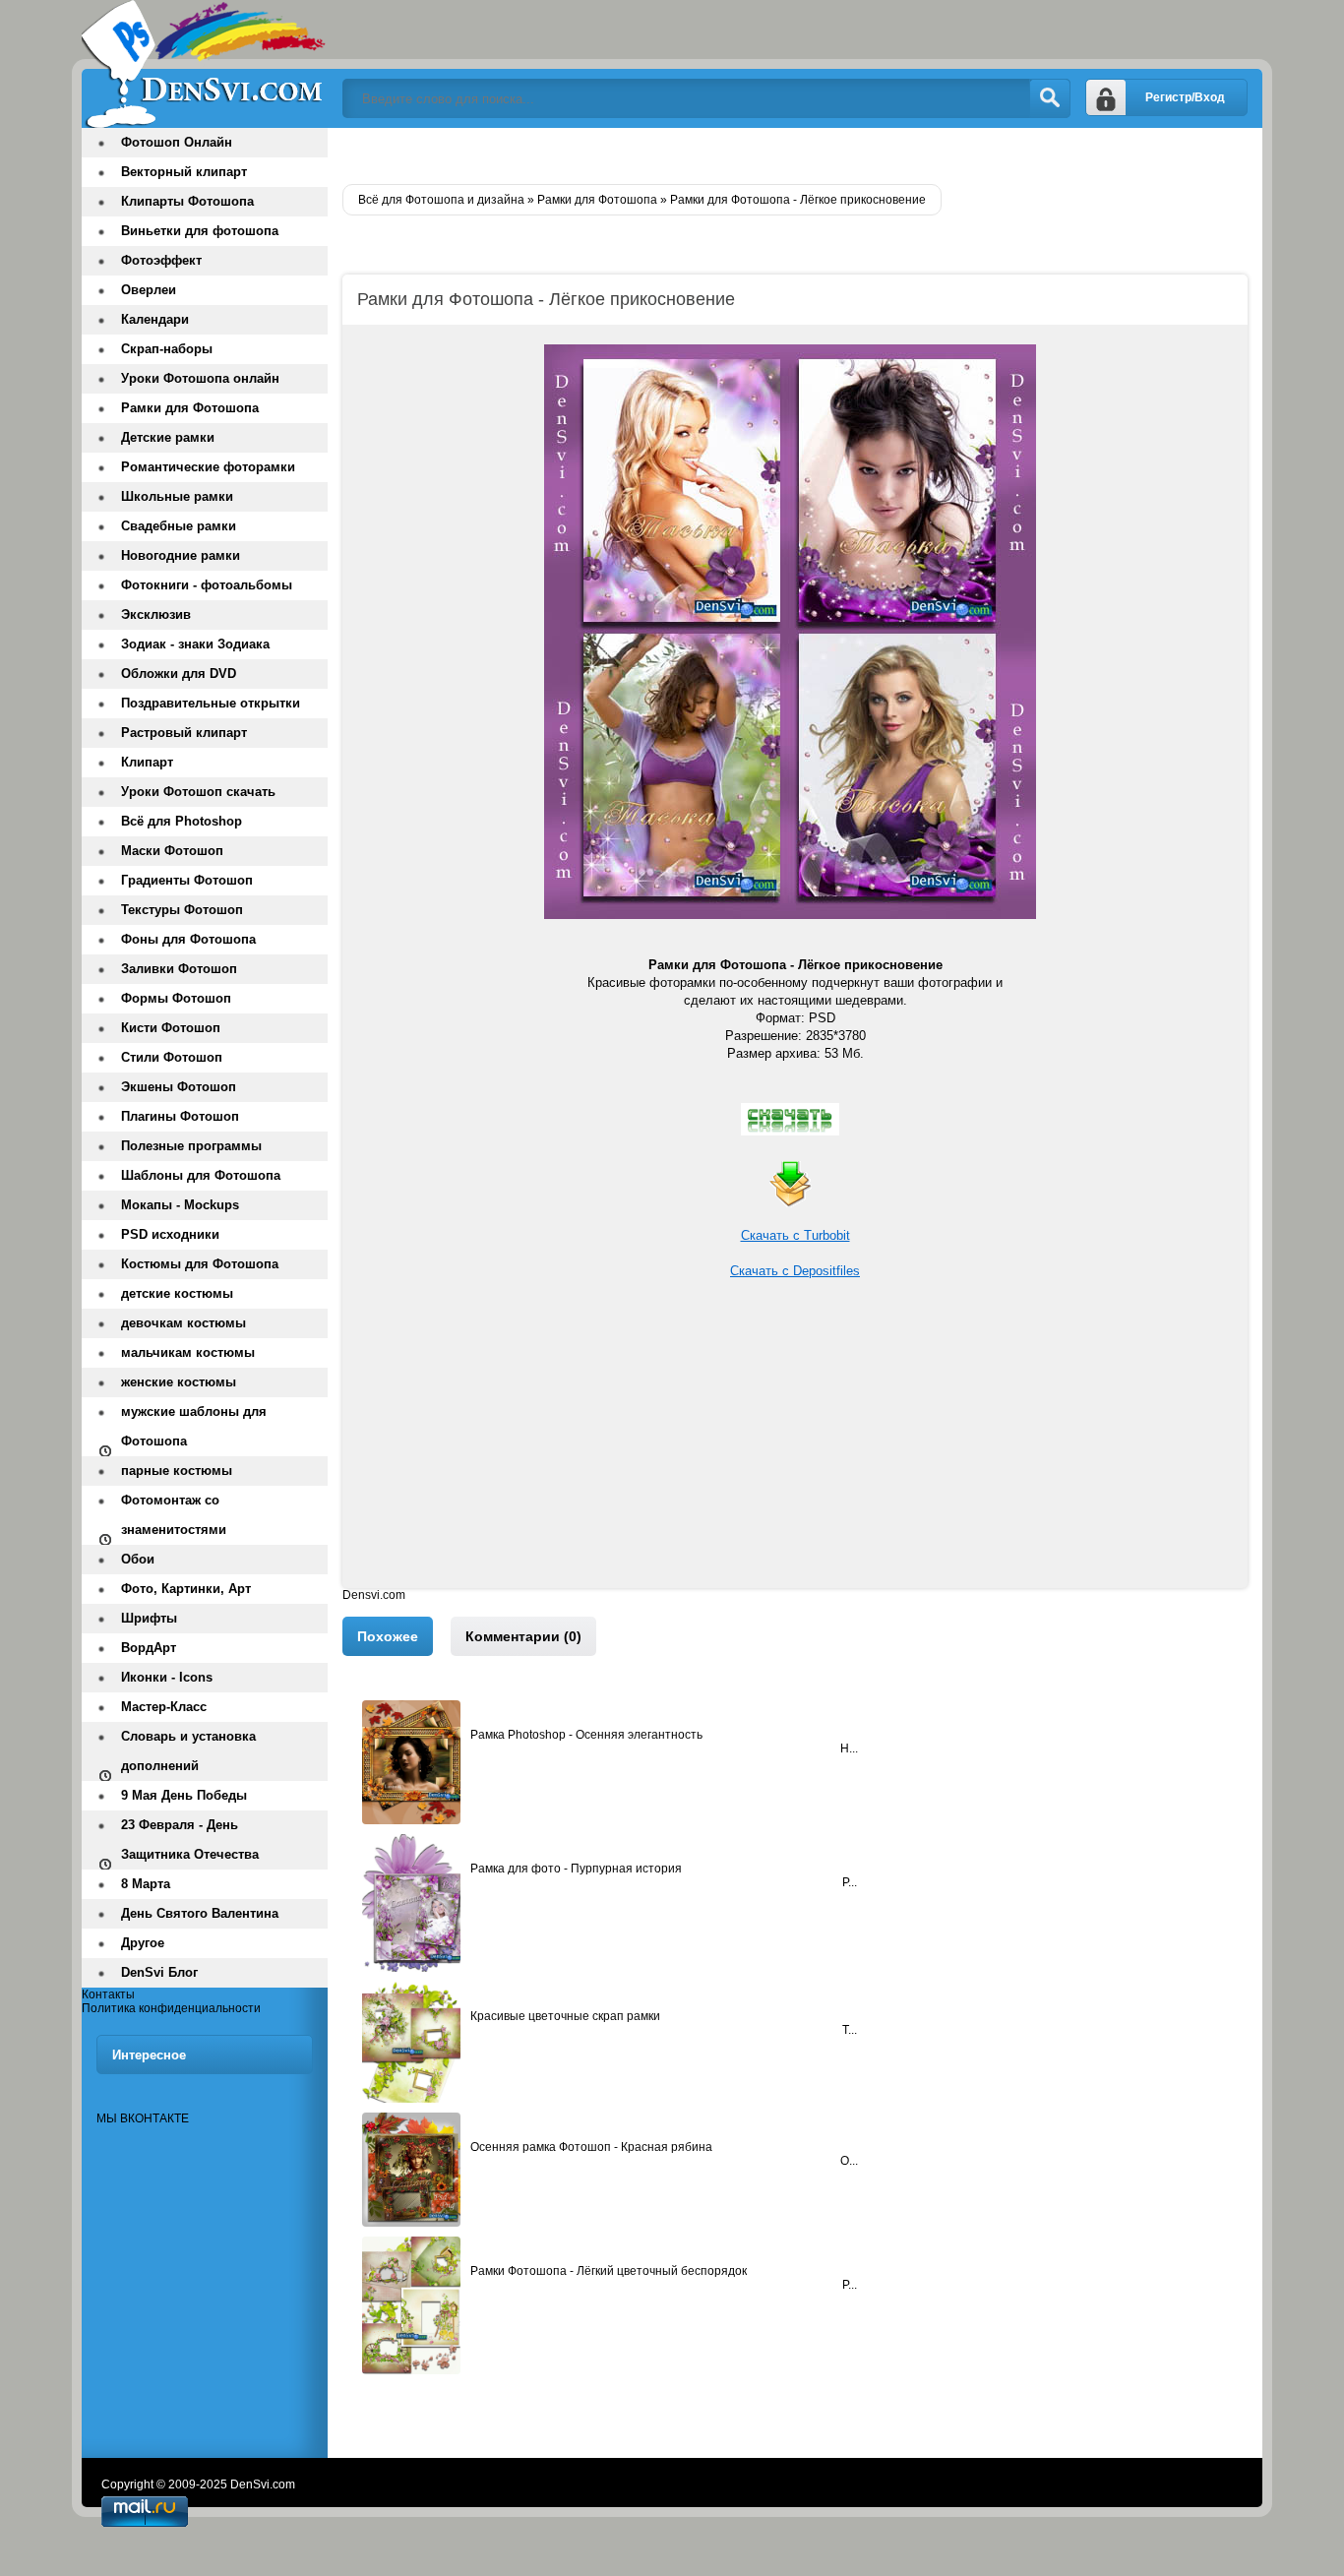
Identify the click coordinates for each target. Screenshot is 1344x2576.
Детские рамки (168, 437)
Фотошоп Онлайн (177, 142)
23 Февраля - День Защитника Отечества (190, 1840)
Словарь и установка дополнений (188, 1751)
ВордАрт (149, 1648)
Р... (850, 1882)
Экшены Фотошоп (179, 1087)
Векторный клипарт (184, 172)
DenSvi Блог (159, 1972)
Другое (143, 1943)
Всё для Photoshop (182, 821)
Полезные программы (191, 1146)
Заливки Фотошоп (179, 969)
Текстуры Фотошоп (182, 910)
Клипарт (147, 762)
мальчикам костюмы (188, 1352)
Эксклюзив (156, 614)
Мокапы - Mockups (180, 1205)
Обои (138, 1559)
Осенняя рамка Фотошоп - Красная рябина (591, 2147)
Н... (849, 1748)
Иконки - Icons (167, 1677)
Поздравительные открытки (211, 703)
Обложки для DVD (179, 674)
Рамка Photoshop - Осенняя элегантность (586, 1735)
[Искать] (1050, 98)
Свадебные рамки (179, 526)
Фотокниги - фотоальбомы (207, 585)
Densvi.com (374, 1595)
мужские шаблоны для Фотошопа (194, 1426)
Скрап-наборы (167, 349)
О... (849, 2161)
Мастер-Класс (164, 1707)
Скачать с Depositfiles (795, 1271)
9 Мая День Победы (184, 1795)
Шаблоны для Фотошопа (201, 1175)
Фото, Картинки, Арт (186, 1589)
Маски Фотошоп (172, 851)
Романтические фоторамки (208, 467)
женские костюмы (179, 1382)
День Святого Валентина (200, 1913)
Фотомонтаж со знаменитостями (174, 1515)
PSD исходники (170, 1234)
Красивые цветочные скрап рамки (565, 2016)
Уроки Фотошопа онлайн (200, 378)
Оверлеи (149, 290)
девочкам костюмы (183, 1323)
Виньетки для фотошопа (200, 231)
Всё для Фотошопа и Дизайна (205, 64)
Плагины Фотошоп (180, 1116)
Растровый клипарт (184, 733)
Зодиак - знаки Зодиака (195, 644)
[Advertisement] (795, 1450)
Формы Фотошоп (176, 998)
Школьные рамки (177, 496)
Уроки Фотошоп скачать (198, 792)
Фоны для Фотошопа (188, 939)
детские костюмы (177, 1293)
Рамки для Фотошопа (190, 408)
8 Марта (146, 1884)
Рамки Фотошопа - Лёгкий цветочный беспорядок (609, 2271)
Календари (155, 319)
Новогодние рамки (181, 555)
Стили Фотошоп (172, 1057)
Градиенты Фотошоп (187, 880)
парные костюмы (177, 1471)
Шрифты (149, 1618)
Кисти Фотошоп (171, 1028)
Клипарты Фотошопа (187, 201)
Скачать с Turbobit (795, 1235)
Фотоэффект (161, 260)
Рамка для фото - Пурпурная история (576, 1869)
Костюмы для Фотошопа (200, 1264)
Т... (850, 2030)
